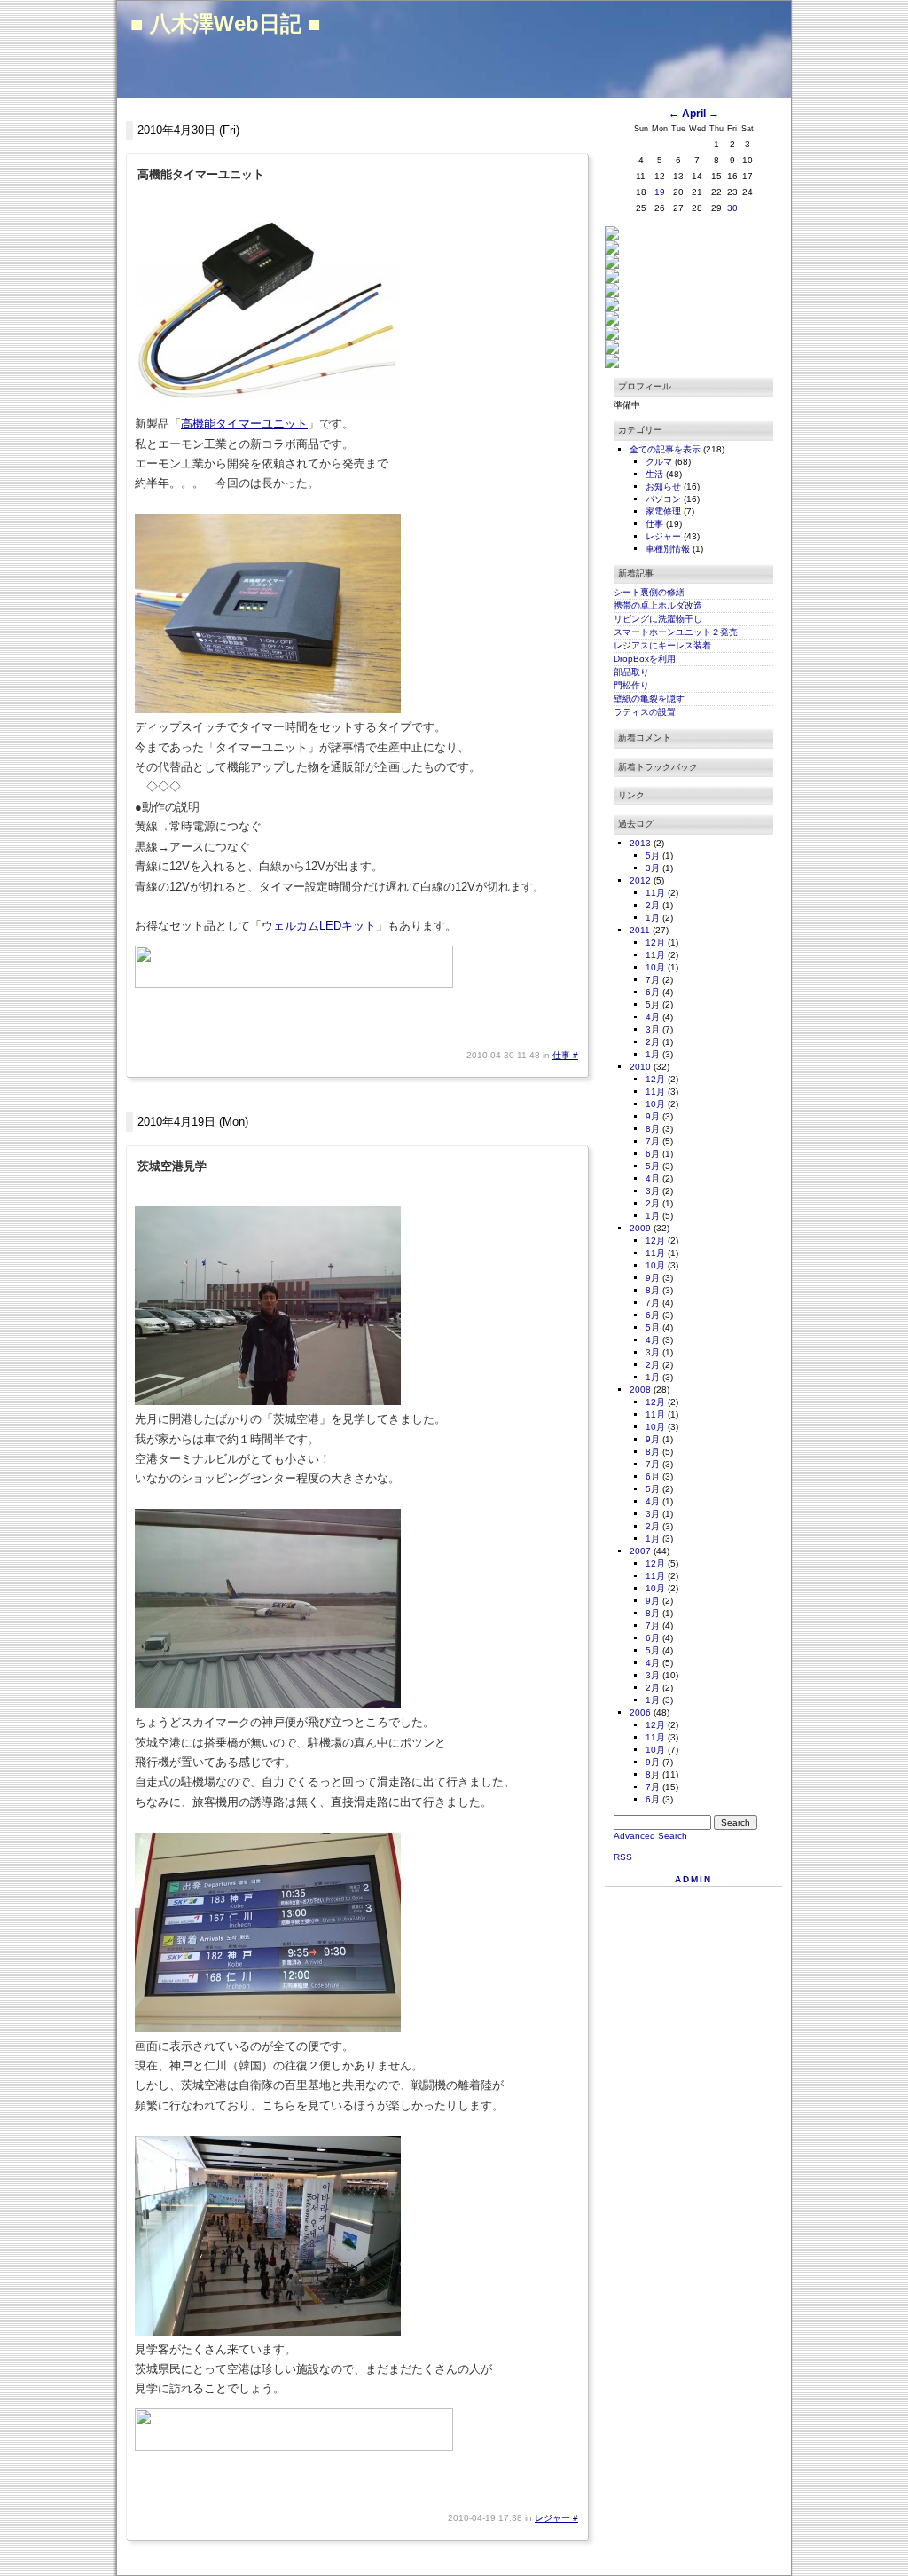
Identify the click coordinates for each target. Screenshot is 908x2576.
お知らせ (665, 487)
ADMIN (693, 1879)
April (694, 114)
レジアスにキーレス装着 (662, 645)
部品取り (631, 672)
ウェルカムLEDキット (319, 926)
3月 (653, 868)
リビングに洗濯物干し (658, 619)
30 (732, 208)
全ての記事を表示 (666, 449)
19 (660, 192)
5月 (653, 856)
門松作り (631, 685)
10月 (655, 967)
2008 (640, 1390)
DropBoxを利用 (645, 659)
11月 (655, 893)
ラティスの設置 (645, 712)
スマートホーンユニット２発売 (676, 632)
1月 (653, 918)
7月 (653, 980)
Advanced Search (650, 1836)
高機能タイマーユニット (244, 424)
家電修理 (665, 511)
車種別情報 (669, 549)
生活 (656, 474)
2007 (640, 1551)
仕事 (563, 1055)
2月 (653, 905)
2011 (640, 930)
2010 (640, 1067)
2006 (640, 1712)
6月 (653, 992)
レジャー (554, 2518)
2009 (640, 1228)
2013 (640, 843)
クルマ (660, 462)
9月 (653, 1116)
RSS (623, 1857)
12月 (655, 942)
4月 (653, 1017)
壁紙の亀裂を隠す (649, 699)
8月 (653, 1129)
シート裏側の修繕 (649, 592)
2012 (640, 880)
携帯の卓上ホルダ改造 (658, 605)
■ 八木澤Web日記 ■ (226, 24)
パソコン (665, 499)
